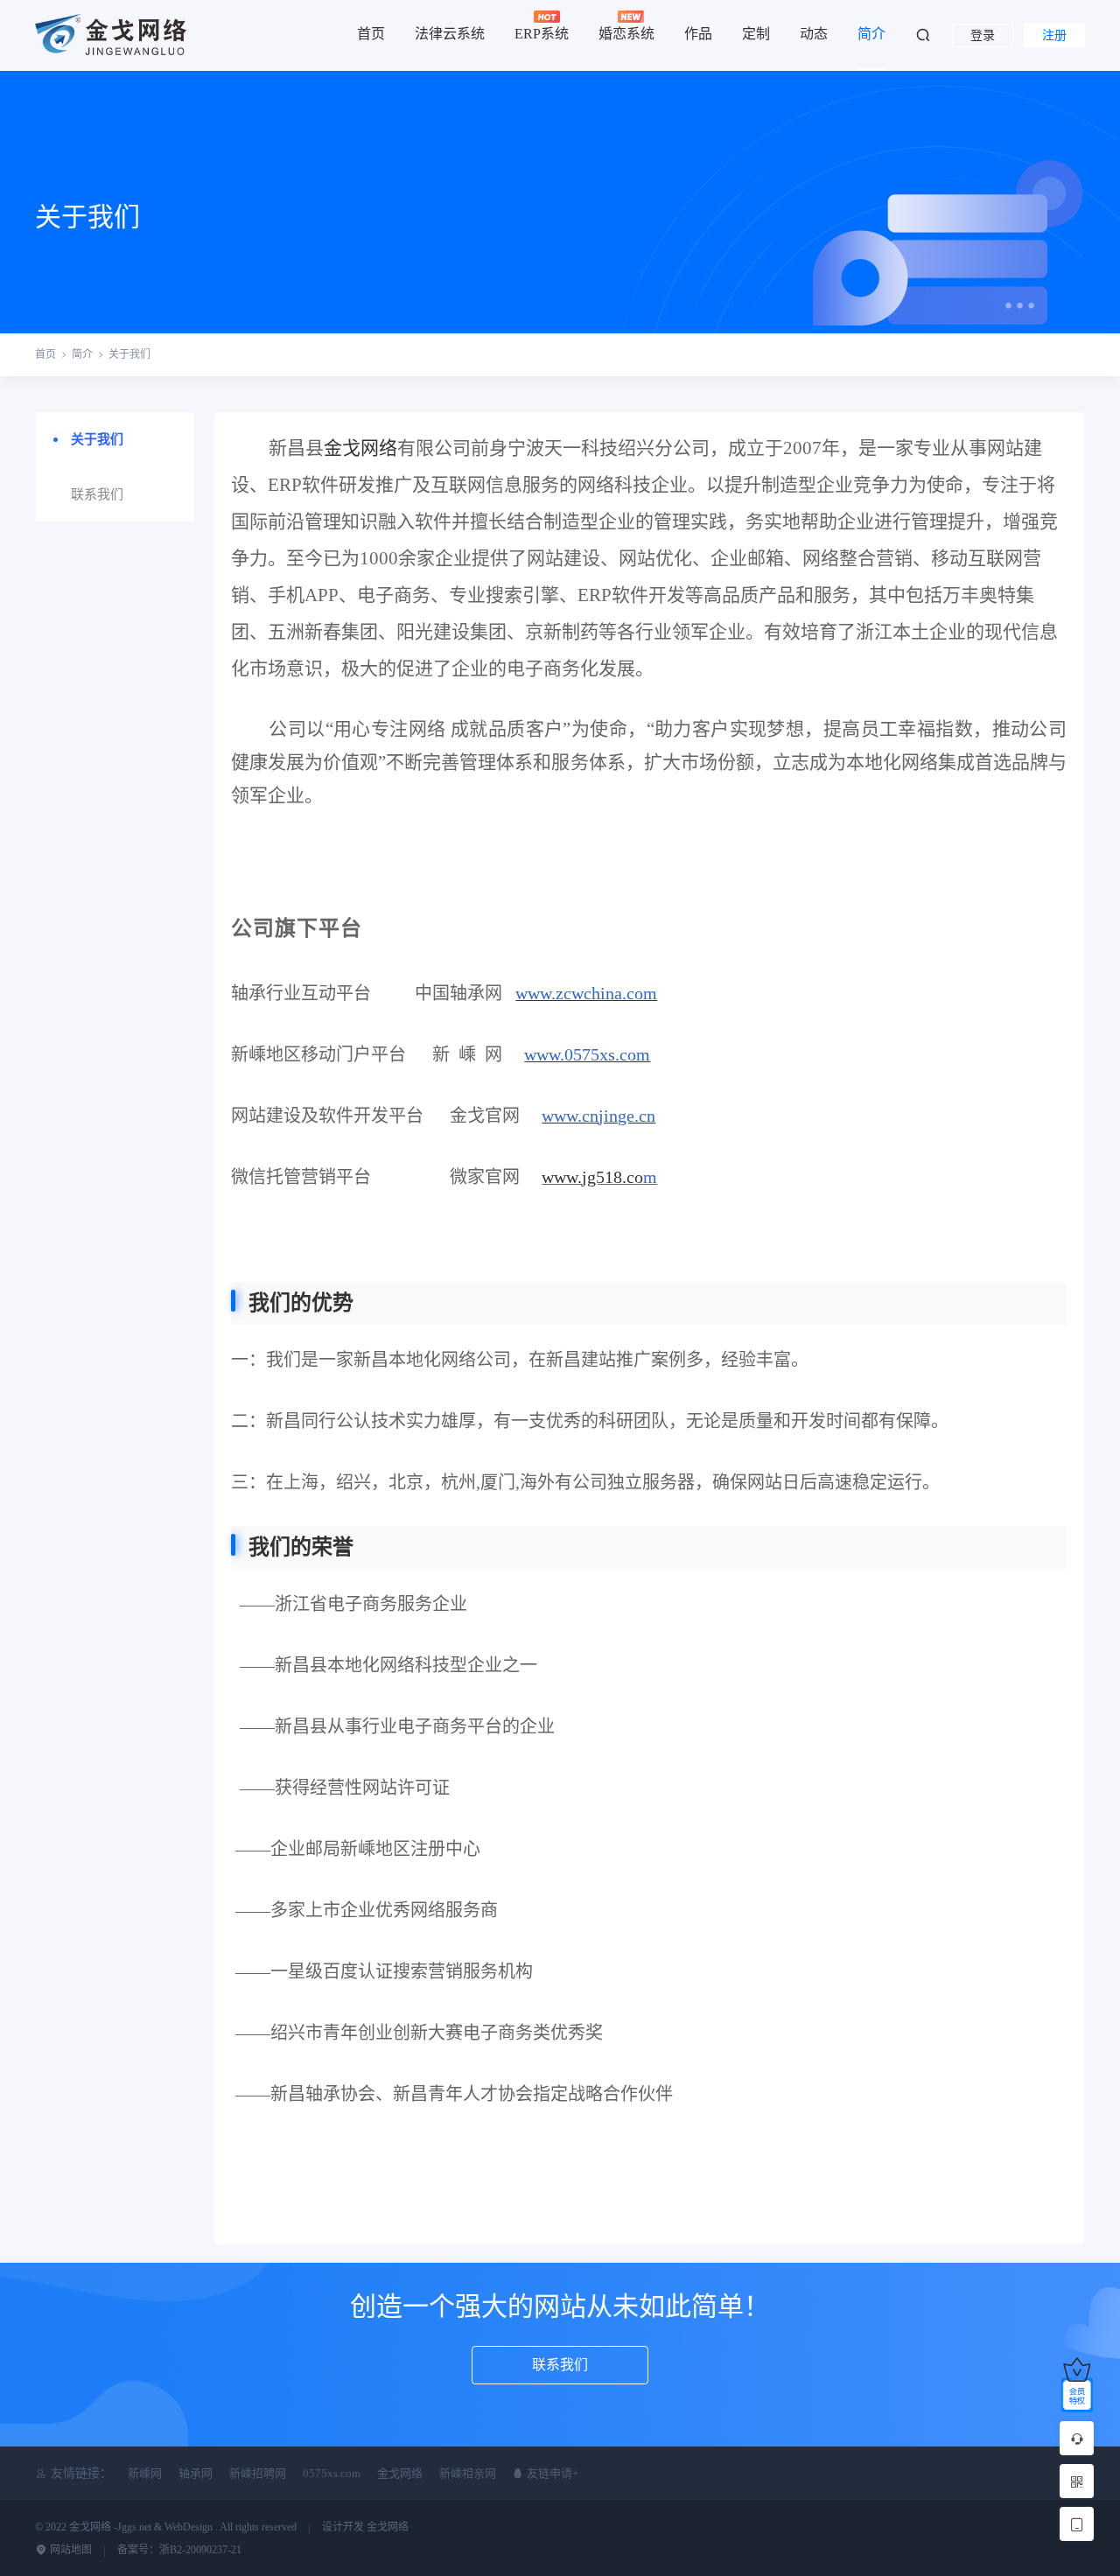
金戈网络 (360, 448)
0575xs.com (332, 2473)
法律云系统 (450, 34)
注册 (1054, 35)
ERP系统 (542, 34)
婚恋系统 (626, 34)
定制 (756, 34)
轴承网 (196, 2473)
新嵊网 (145, 2473)
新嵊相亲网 (468, 2473)
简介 (871, 34)
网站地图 (70, 2550)
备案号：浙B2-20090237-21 (179, 2550)
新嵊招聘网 (258, 2473)
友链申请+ (551, 2473)
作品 (698, 34)
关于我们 (129, 354)
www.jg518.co (592, 1177)
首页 (371, 34)
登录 (983, 35)
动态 (814, 34)
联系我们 (97, 494)
